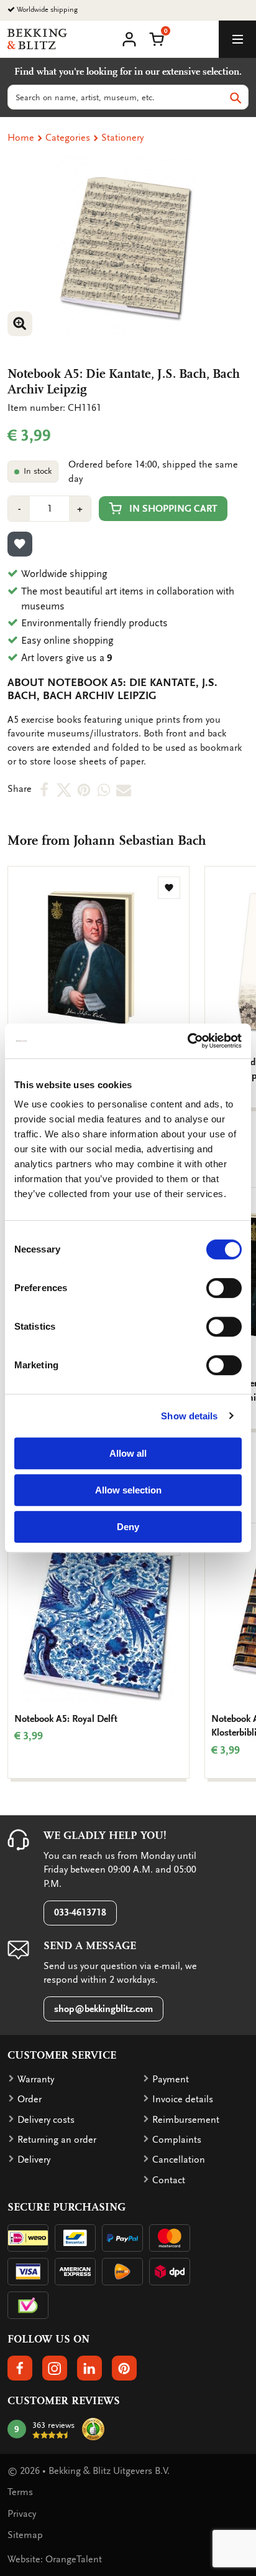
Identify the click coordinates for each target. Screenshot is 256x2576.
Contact (169, 2180)
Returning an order (57, 2140)
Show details (189, 1416)
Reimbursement (186, 2120)
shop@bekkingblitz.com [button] (103, 2009)
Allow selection (128, 1490)
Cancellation (179, 2160)
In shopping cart (173, 509)
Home (21, 138)
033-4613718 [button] (80, 1912)
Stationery (122, 138)
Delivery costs (46, 2120)
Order (30, 2099)
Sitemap (25, 2535)
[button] (157, 38)
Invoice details (183, 2099)
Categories (68, 138)
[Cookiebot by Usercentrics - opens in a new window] (187, 1041)
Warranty (36, 2079)
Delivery (34, 2160)
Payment (171, 2079)
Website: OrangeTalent (55, 2559)
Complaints (177, 2140)
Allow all (128, 1453)
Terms (20, 2492)
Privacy (22, 2514)
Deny (128, 1527)
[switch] (224, 1288)
